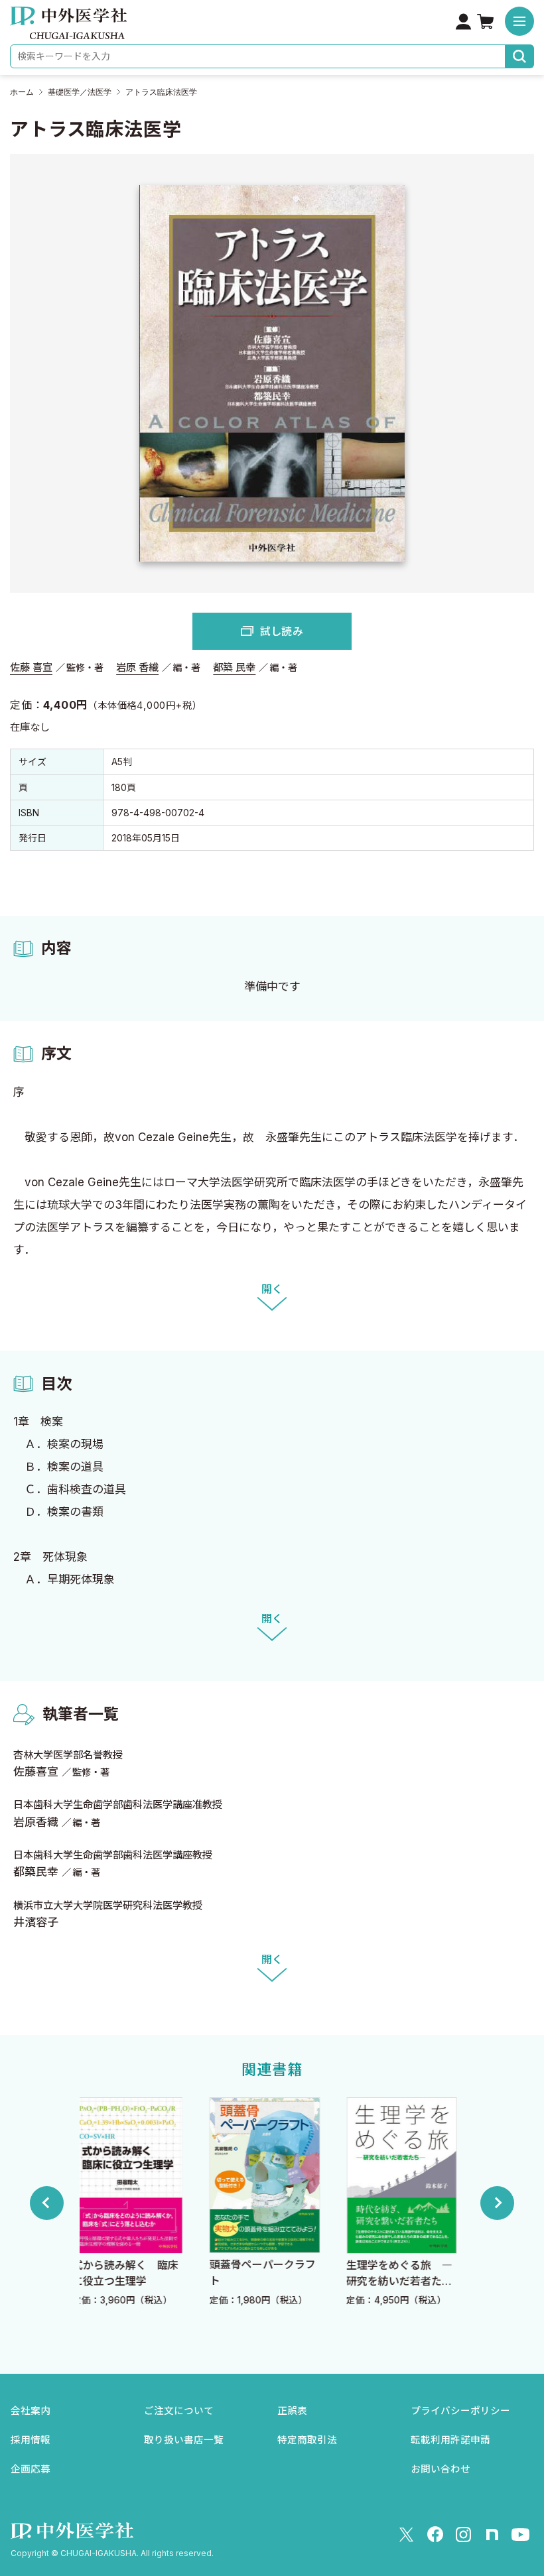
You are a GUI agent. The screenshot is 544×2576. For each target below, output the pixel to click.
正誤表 (292, 2411)
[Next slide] (497, 2203)
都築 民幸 (234, 667)
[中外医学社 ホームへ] (68, 30)
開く (272, 1289)
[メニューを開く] (519, 21)
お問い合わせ (441, 2469)
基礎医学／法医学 (80, 92)
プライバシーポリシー (460, 2411)
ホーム (22, 92)
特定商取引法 (307, 2440)
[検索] (520, 56)
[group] (137, 2203)
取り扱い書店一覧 (184, 2440)
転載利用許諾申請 (450, 2440)
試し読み (282, 631)
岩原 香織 (137, 667)
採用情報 (31, 2440)
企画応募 (31, 2469)
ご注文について (179, 2411)
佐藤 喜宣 (31, 667)
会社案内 (31, 2411)
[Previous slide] (47, 2203)
